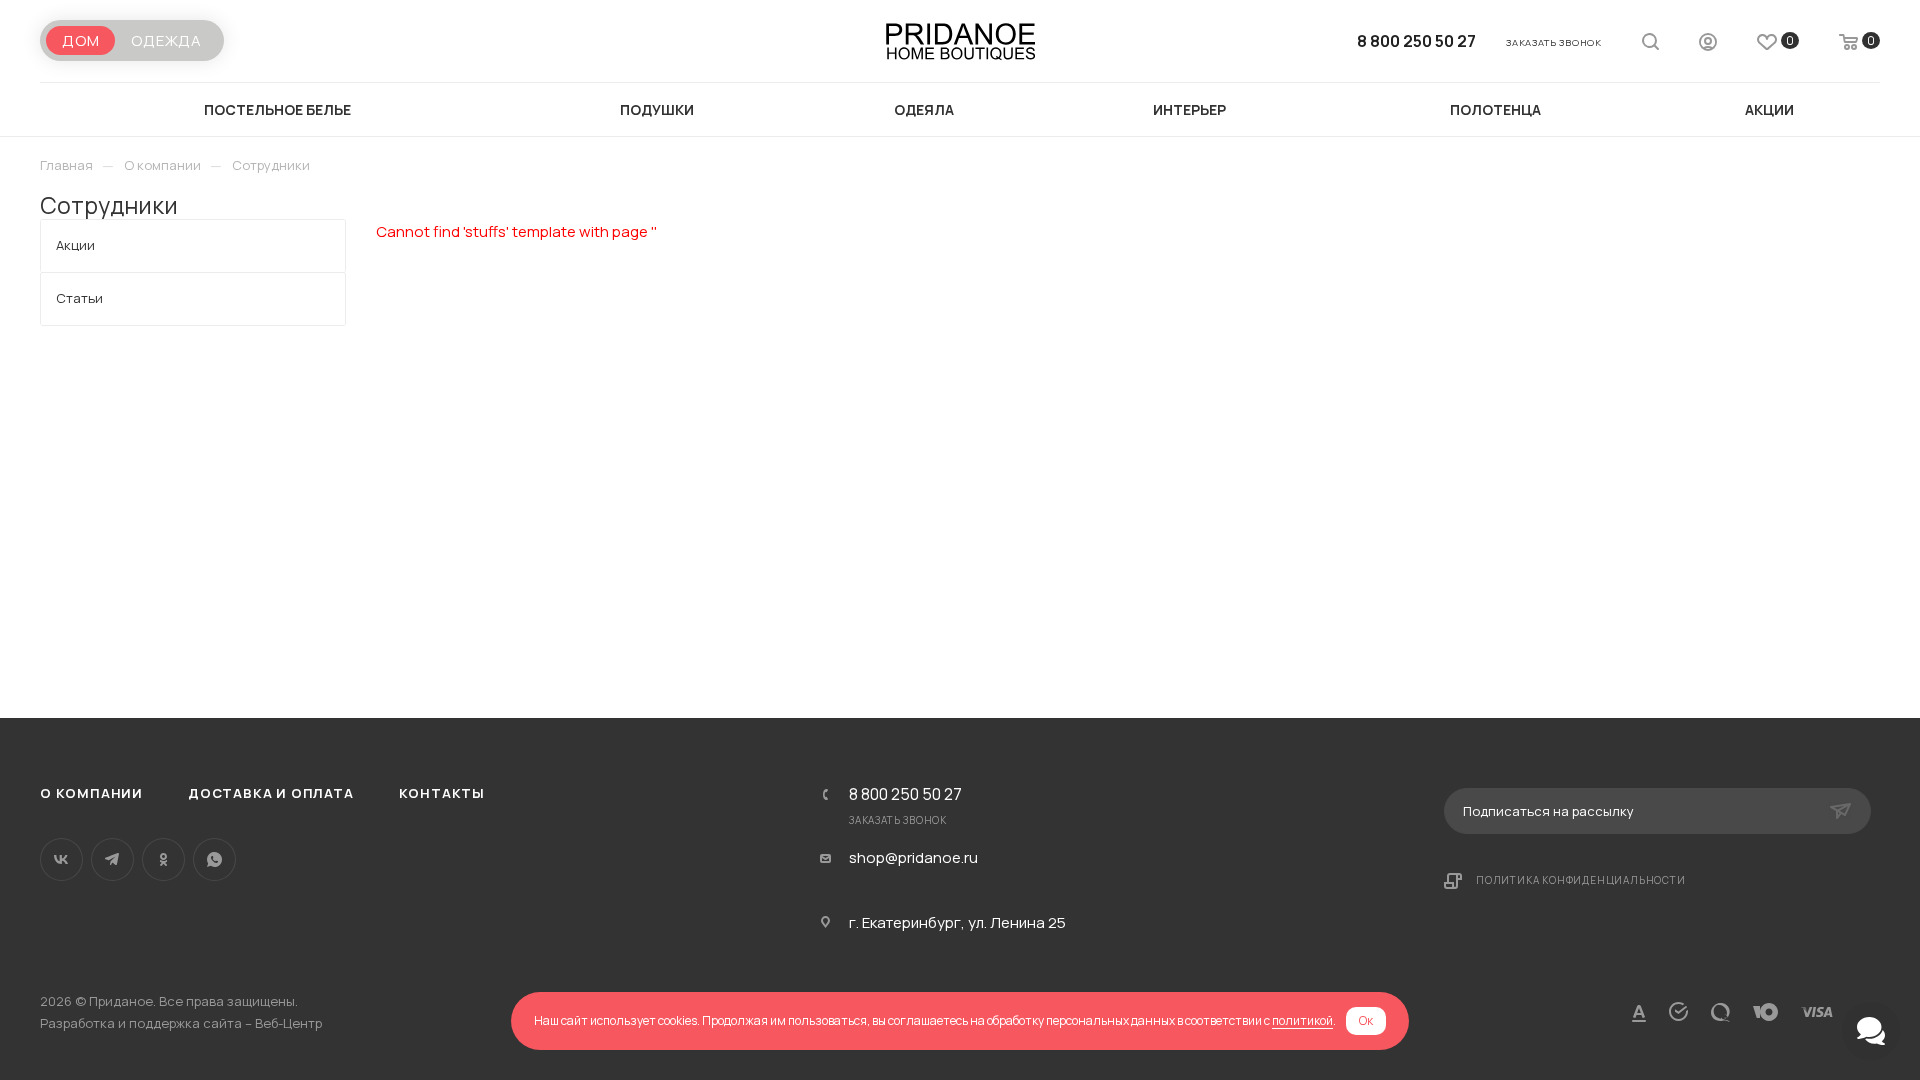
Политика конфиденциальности (1581, 880)
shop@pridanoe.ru (913, 858)
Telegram (112, 859)
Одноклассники (163, 859)
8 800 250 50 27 (1416, 41)
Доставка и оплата (271, 793)
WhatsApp (214, 859)
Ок (1366, 1020)
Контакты (442, 793)
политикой (1302, 1020)
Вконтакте (61, 859)
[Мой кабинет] (1708, 44)
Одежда (166, 40)
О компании (91, 793)
